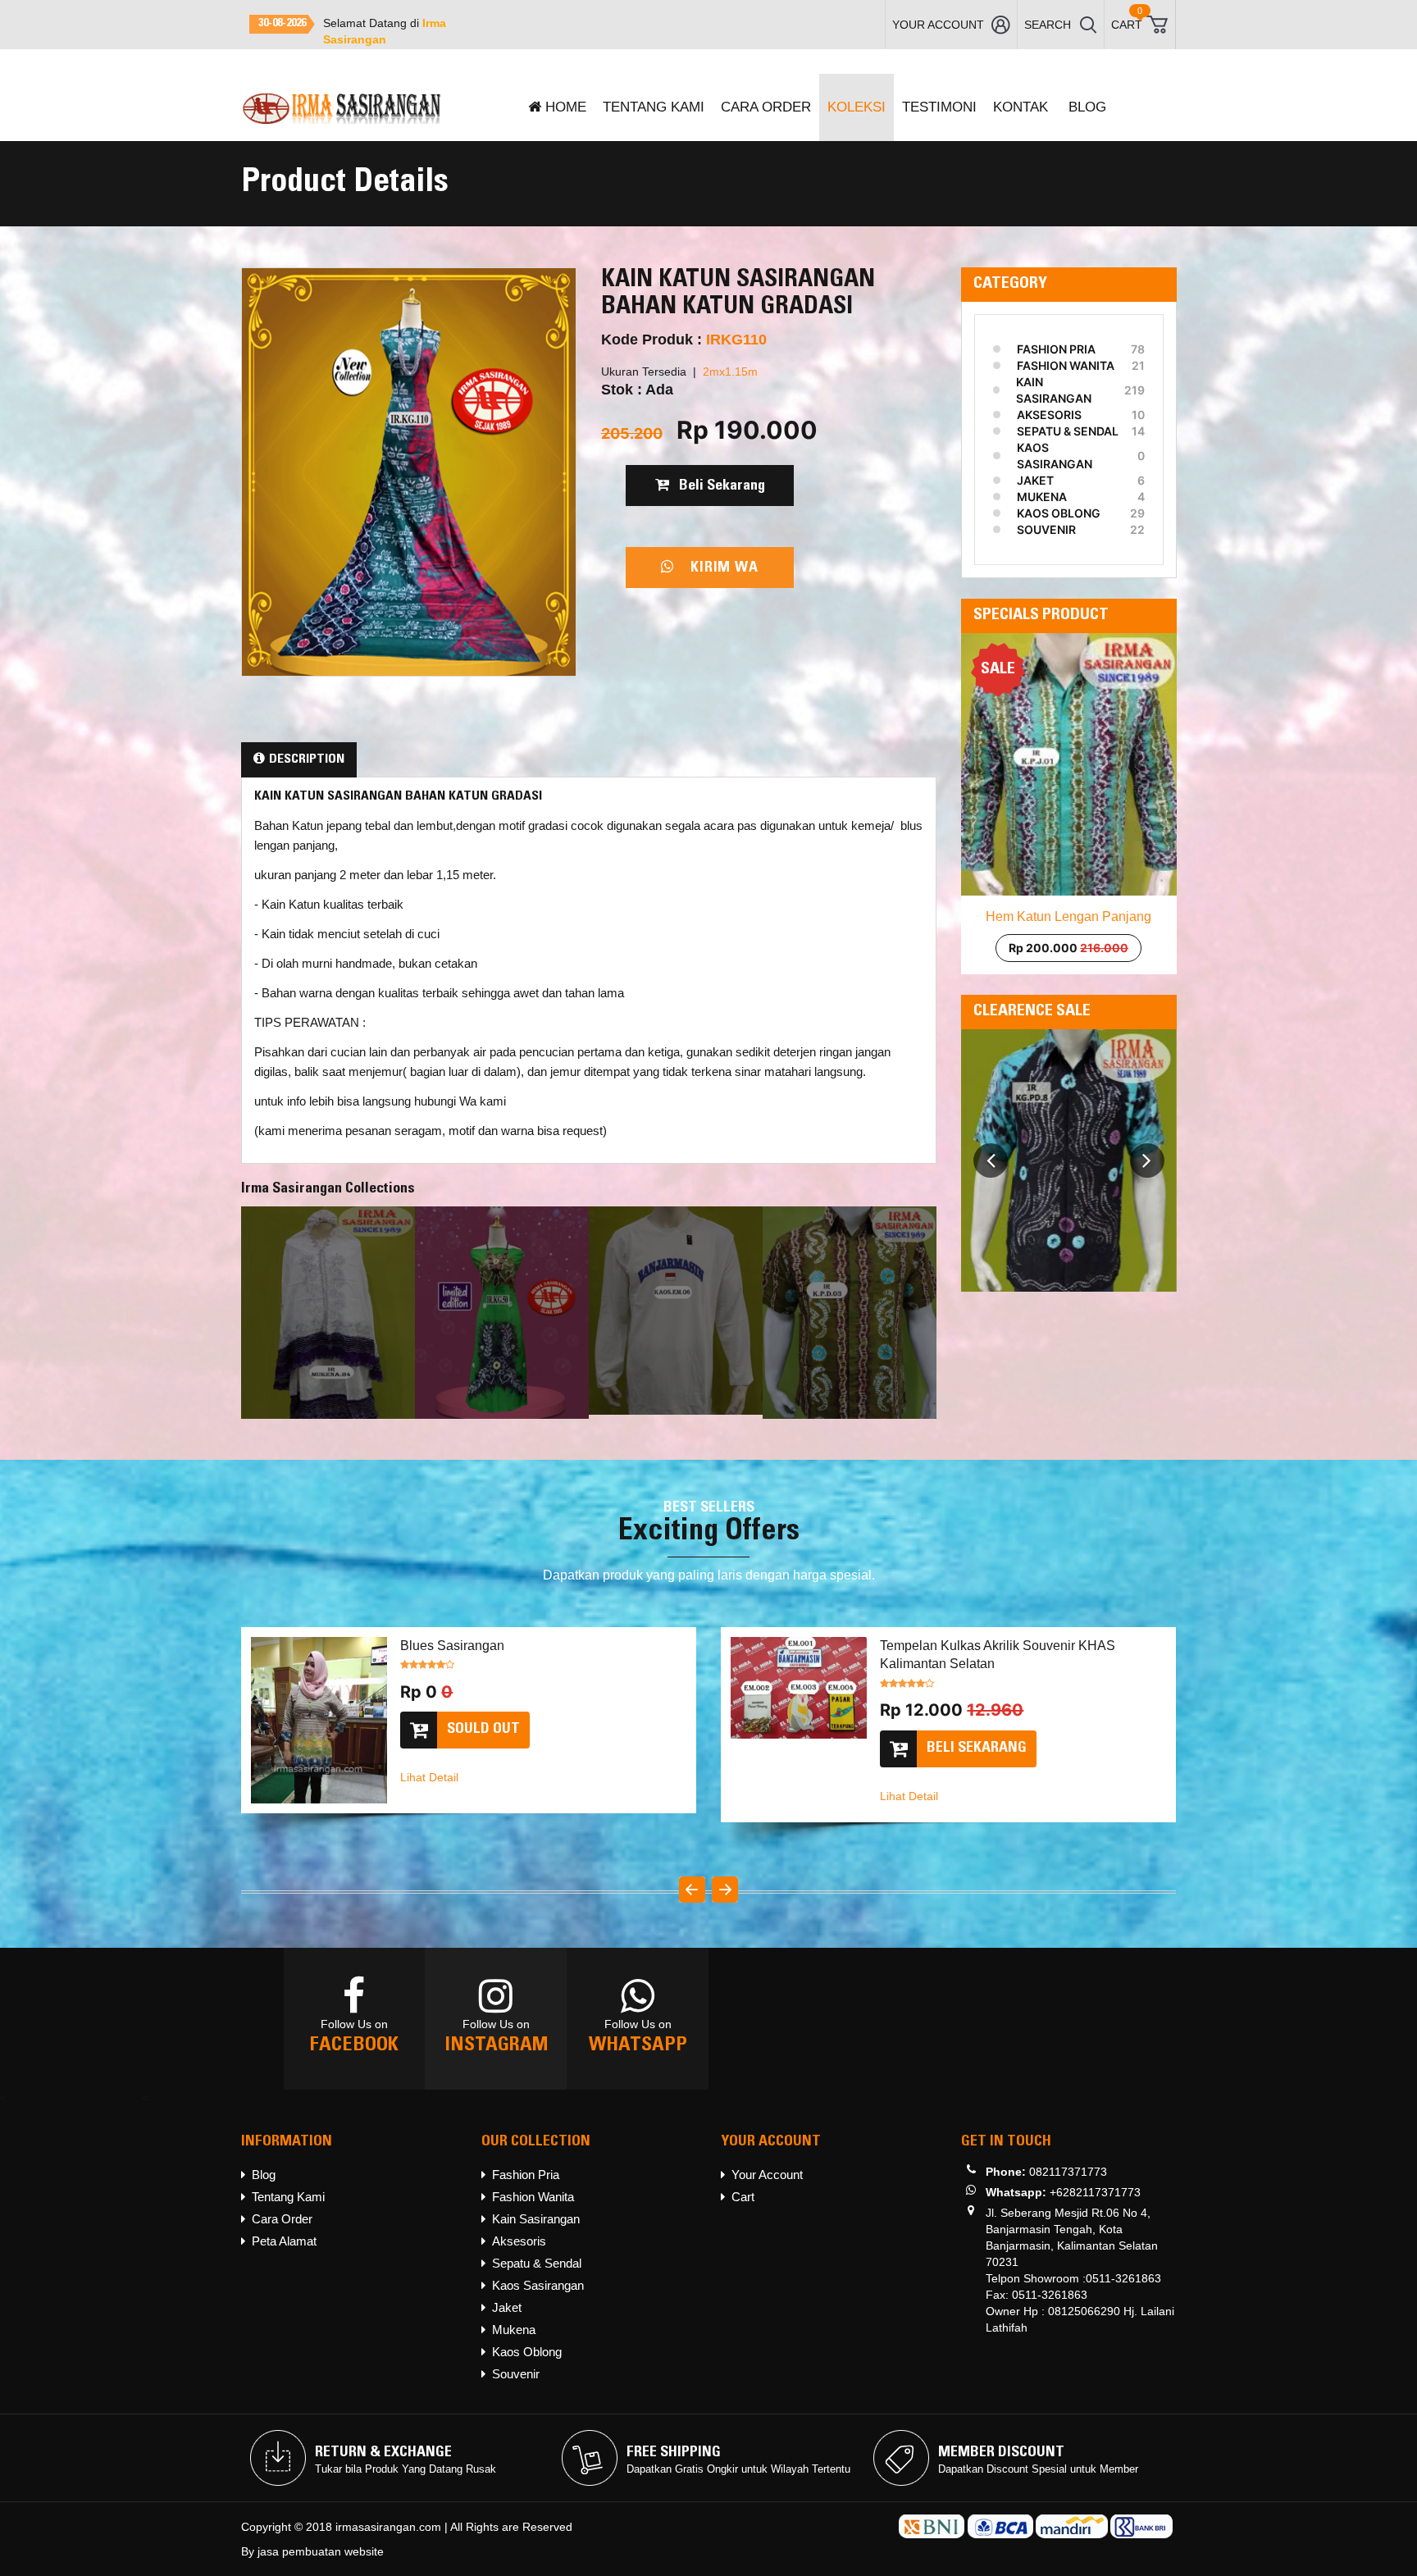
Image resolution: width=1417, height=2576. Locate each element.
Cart (743, 2197)
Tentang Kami (654, 107)
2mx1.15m (730, 372)
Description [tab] (307, 759)
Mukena (1042, 497)
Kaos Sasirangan (1054, 456)
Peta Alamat (284, 2241)
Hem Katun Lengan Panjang (1068, 916)
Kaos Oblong (1059, 513)
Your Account (767, 2175)
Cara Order (766, 107)
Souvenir (1046, 529)
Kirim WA (716, 568)
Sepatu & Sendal (1068, 431)
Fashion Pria (1056, 349)
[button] (991, 1147)
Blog (1087, 107)
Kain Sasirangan (1054, 390)
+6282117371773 (1095, 2192)
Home (566, 107)
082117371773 (1068, 2172)
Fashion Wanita (1066, 365)
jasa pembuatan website (321, 2551)
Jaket (1035, 480)
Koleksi (857, 107)
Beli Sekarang (717, 486)
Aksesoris (1049, 415)
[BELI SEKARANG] (478, 1763)
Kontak (1021, 107)
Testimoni (939, 107)
